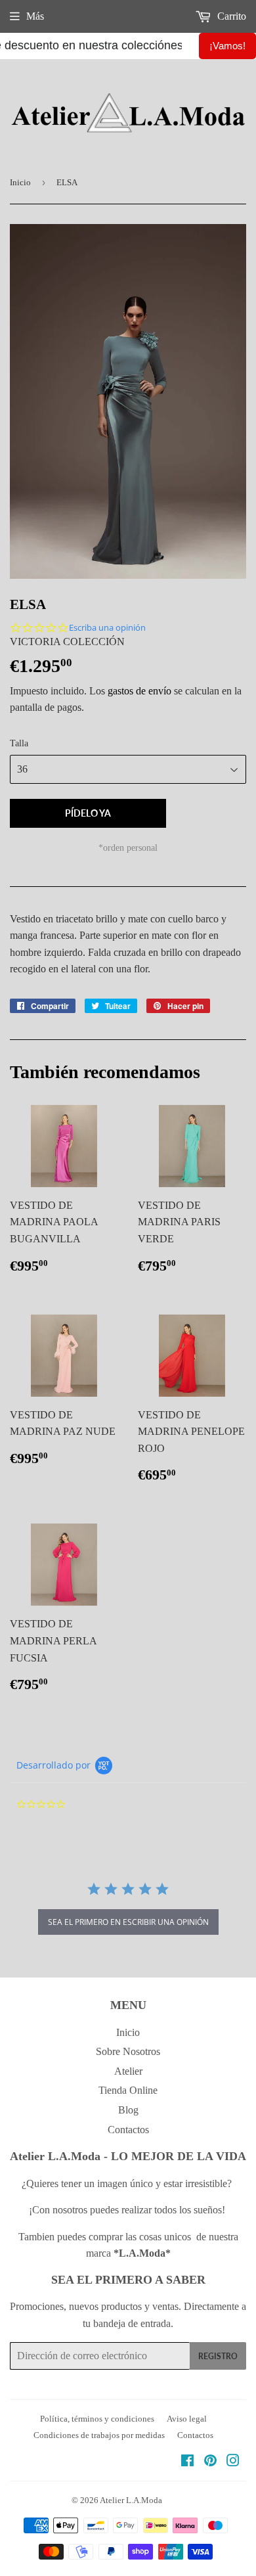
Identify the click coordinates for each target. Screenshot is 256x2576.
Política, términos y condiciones (97, 2419)
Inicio (20, 182)
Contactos (128, 2130)
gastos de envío (139, 691)
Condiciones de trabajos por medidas (99, 2435)
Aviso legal (187, 2419)
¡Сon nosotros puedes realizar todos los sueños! (128, 2210)
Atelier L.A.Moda (131, 2500)
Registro (218, 2356)
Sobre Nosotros (128, 2051)
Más (35, 16)
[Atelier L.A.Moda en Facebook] (187, 2462)
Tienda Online (128, 2090)
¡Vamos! (227, 46)
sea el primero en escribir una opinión (128, 1922)
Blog (128, 2110)
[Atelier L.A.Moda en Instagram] (233, 2462)
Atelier (128, 2071)
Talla (19, 743)
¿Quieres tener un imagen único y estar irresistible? (128, 2183)
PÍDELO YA (88, 813)
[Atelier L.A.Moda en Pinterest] (210, 2462)
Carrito (230, 16)
